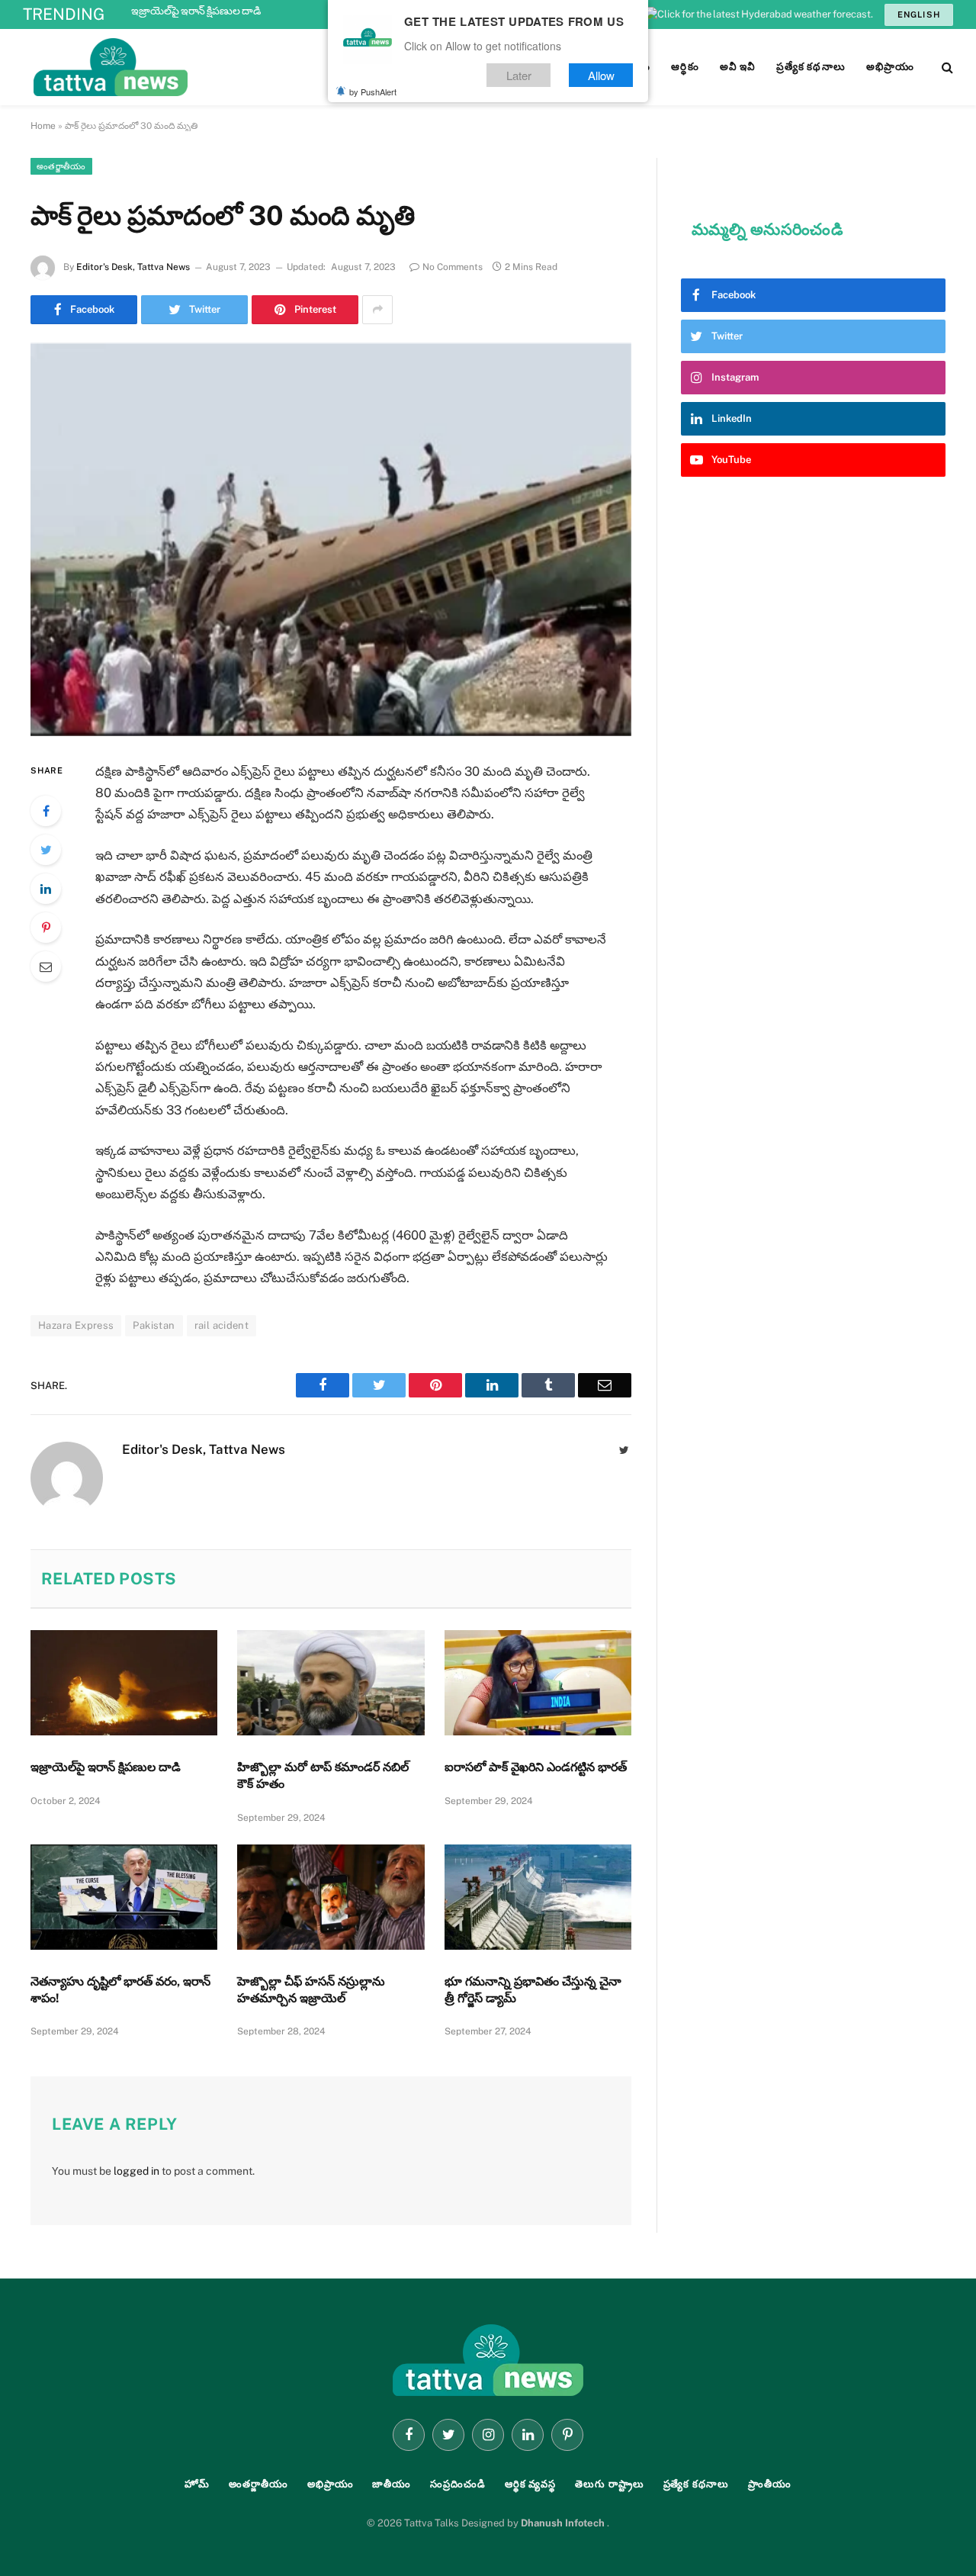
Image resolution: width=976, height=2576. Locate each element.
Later (519, 75)
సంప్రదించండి (458, 2484)
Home (43, 126)
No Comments (453, 267)
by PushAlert (373, 92)
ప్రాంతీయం (770, 2484)
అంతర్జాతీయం (61, 166)
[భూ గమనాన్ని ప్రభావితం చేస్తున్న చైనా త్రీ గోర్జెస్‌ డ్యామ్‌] (538, 1897)
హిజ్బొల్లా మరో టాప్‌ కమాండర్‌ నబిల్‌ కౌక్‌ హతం (323, 1775)
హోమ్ (197, 2484)
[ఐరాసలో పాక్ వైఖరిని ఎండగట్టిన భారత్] (538, 1683)
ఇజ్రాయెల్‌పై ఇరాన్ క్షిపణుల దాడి (196, 11)
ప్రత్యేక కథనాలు (696, 2484)
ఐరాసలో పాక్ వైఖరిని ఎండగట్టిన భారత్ (536, 1767)
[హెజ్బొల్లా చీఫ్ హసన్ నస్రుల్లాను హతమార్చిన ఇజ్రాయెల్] (331, 1897)
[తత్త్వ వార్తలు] (213, 67)
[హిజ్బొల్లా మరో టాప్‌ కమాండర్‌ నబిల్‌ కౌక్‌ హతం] (331, 1683)
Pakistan (154, 1325)
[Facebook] (46, 811)
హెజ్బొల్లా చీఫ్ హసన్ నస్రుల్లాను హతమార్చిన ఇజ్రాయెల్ (311, 1990)
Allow (601, 75)
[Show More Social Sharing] (377, 310)
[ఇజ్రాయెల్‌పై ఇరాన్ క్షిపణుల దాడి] (124, 1683)
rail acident (222, 1325)
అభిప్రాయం (331, 2484)
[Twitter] (46, 850)
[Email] (46, 966)
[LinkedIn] (46, 889)
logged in (136, 2171)
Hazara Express (76, 1325)
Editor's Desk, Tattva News (133, 267)
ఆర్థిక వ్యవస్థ (530, 2484)
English (919, 14)
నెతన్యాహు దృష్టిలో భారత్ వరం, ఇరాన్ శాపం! (120, 1990)
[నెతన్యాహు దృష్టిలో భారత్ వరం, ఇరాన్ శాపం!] (124, 1897)
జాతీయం (392, 2484)
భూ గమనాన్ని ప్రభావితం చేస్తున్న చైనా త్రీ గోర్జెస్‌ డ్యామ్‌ (533, 1990)
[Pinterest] (46, 928)
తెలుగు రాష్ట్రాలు (609, 2484)
